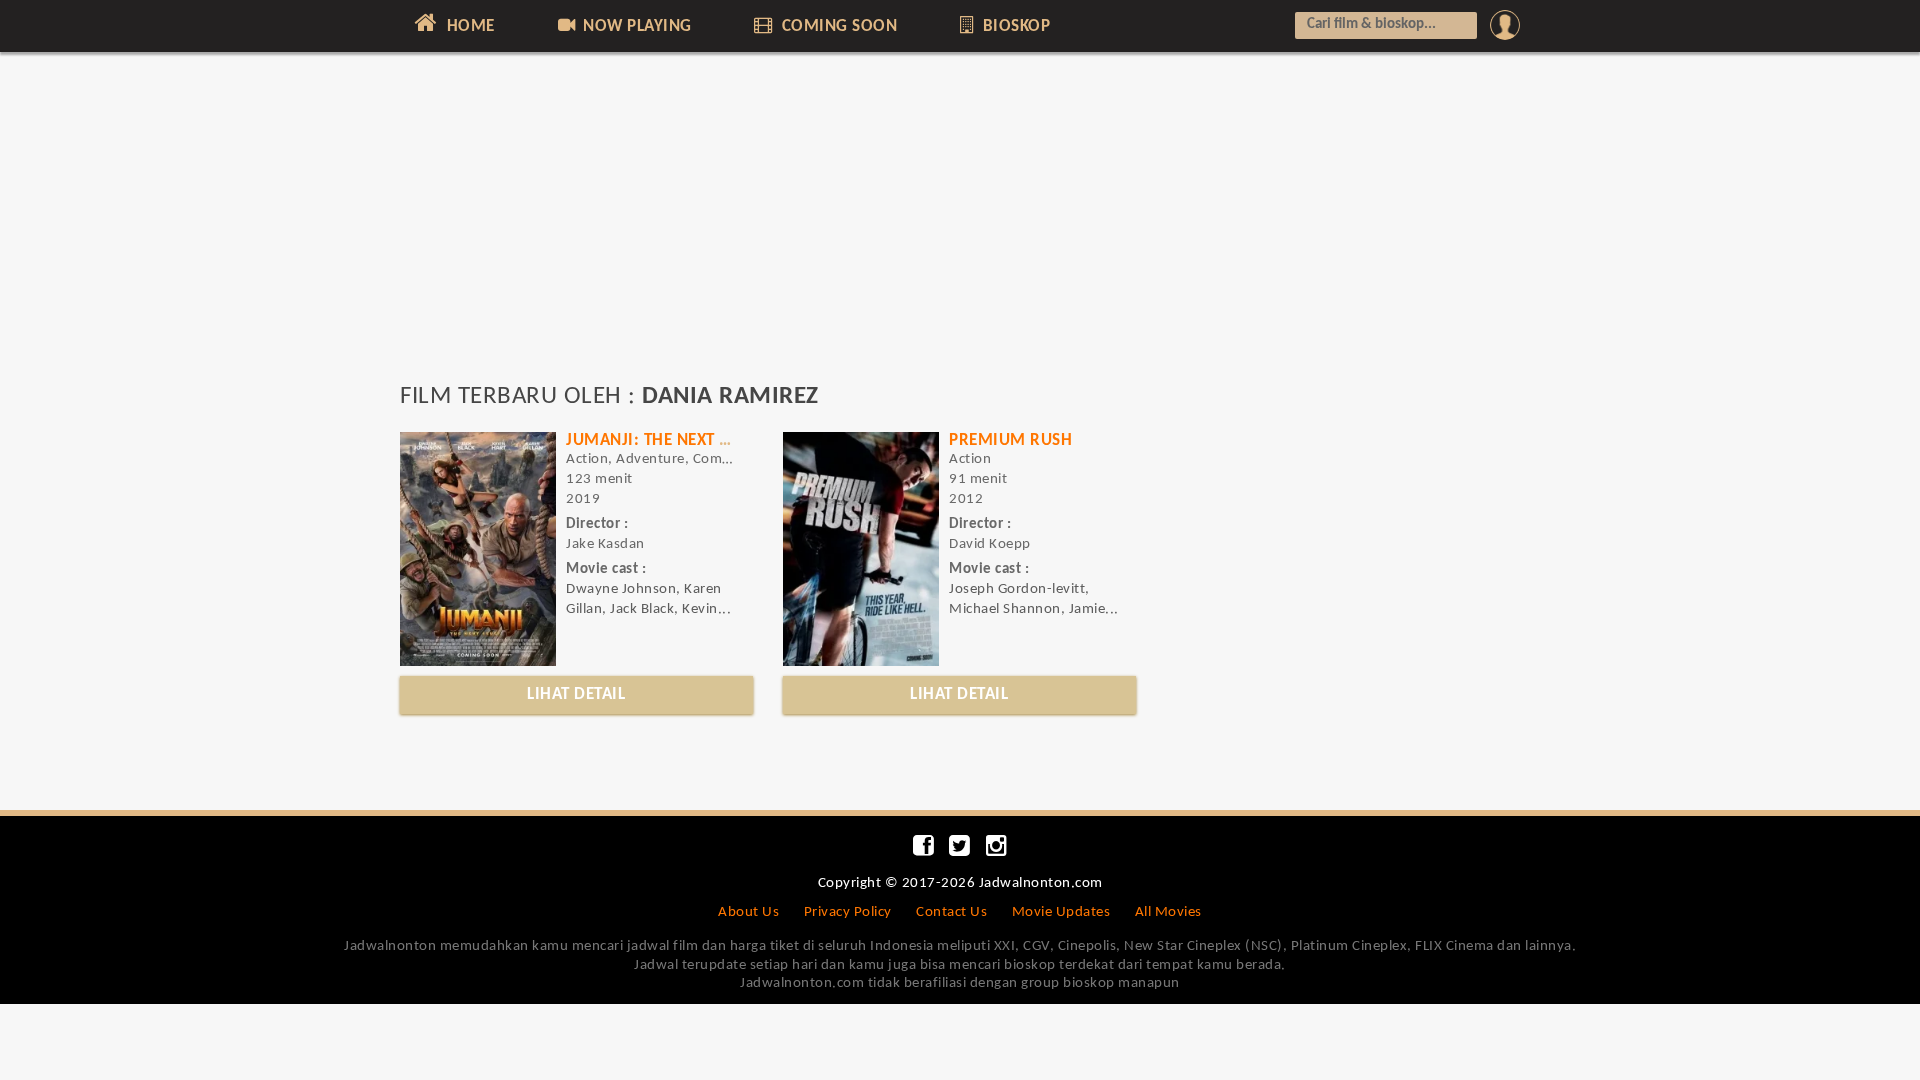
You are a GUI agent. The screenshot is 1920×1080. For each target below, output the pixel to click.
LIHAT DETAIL (576, 694)
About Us (748, 912)
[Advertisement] (960, 227)
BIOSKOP (1014, 26)
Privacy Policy (848, 912)
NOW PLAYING (635, 26)
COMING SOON (837, 26)
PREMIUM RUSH (1010, 440)
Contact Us (951, 912)
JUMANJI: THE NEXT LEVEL (664, 440)
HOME (468, 26)
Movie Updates (1061, 912)
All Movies (1168, 912)
